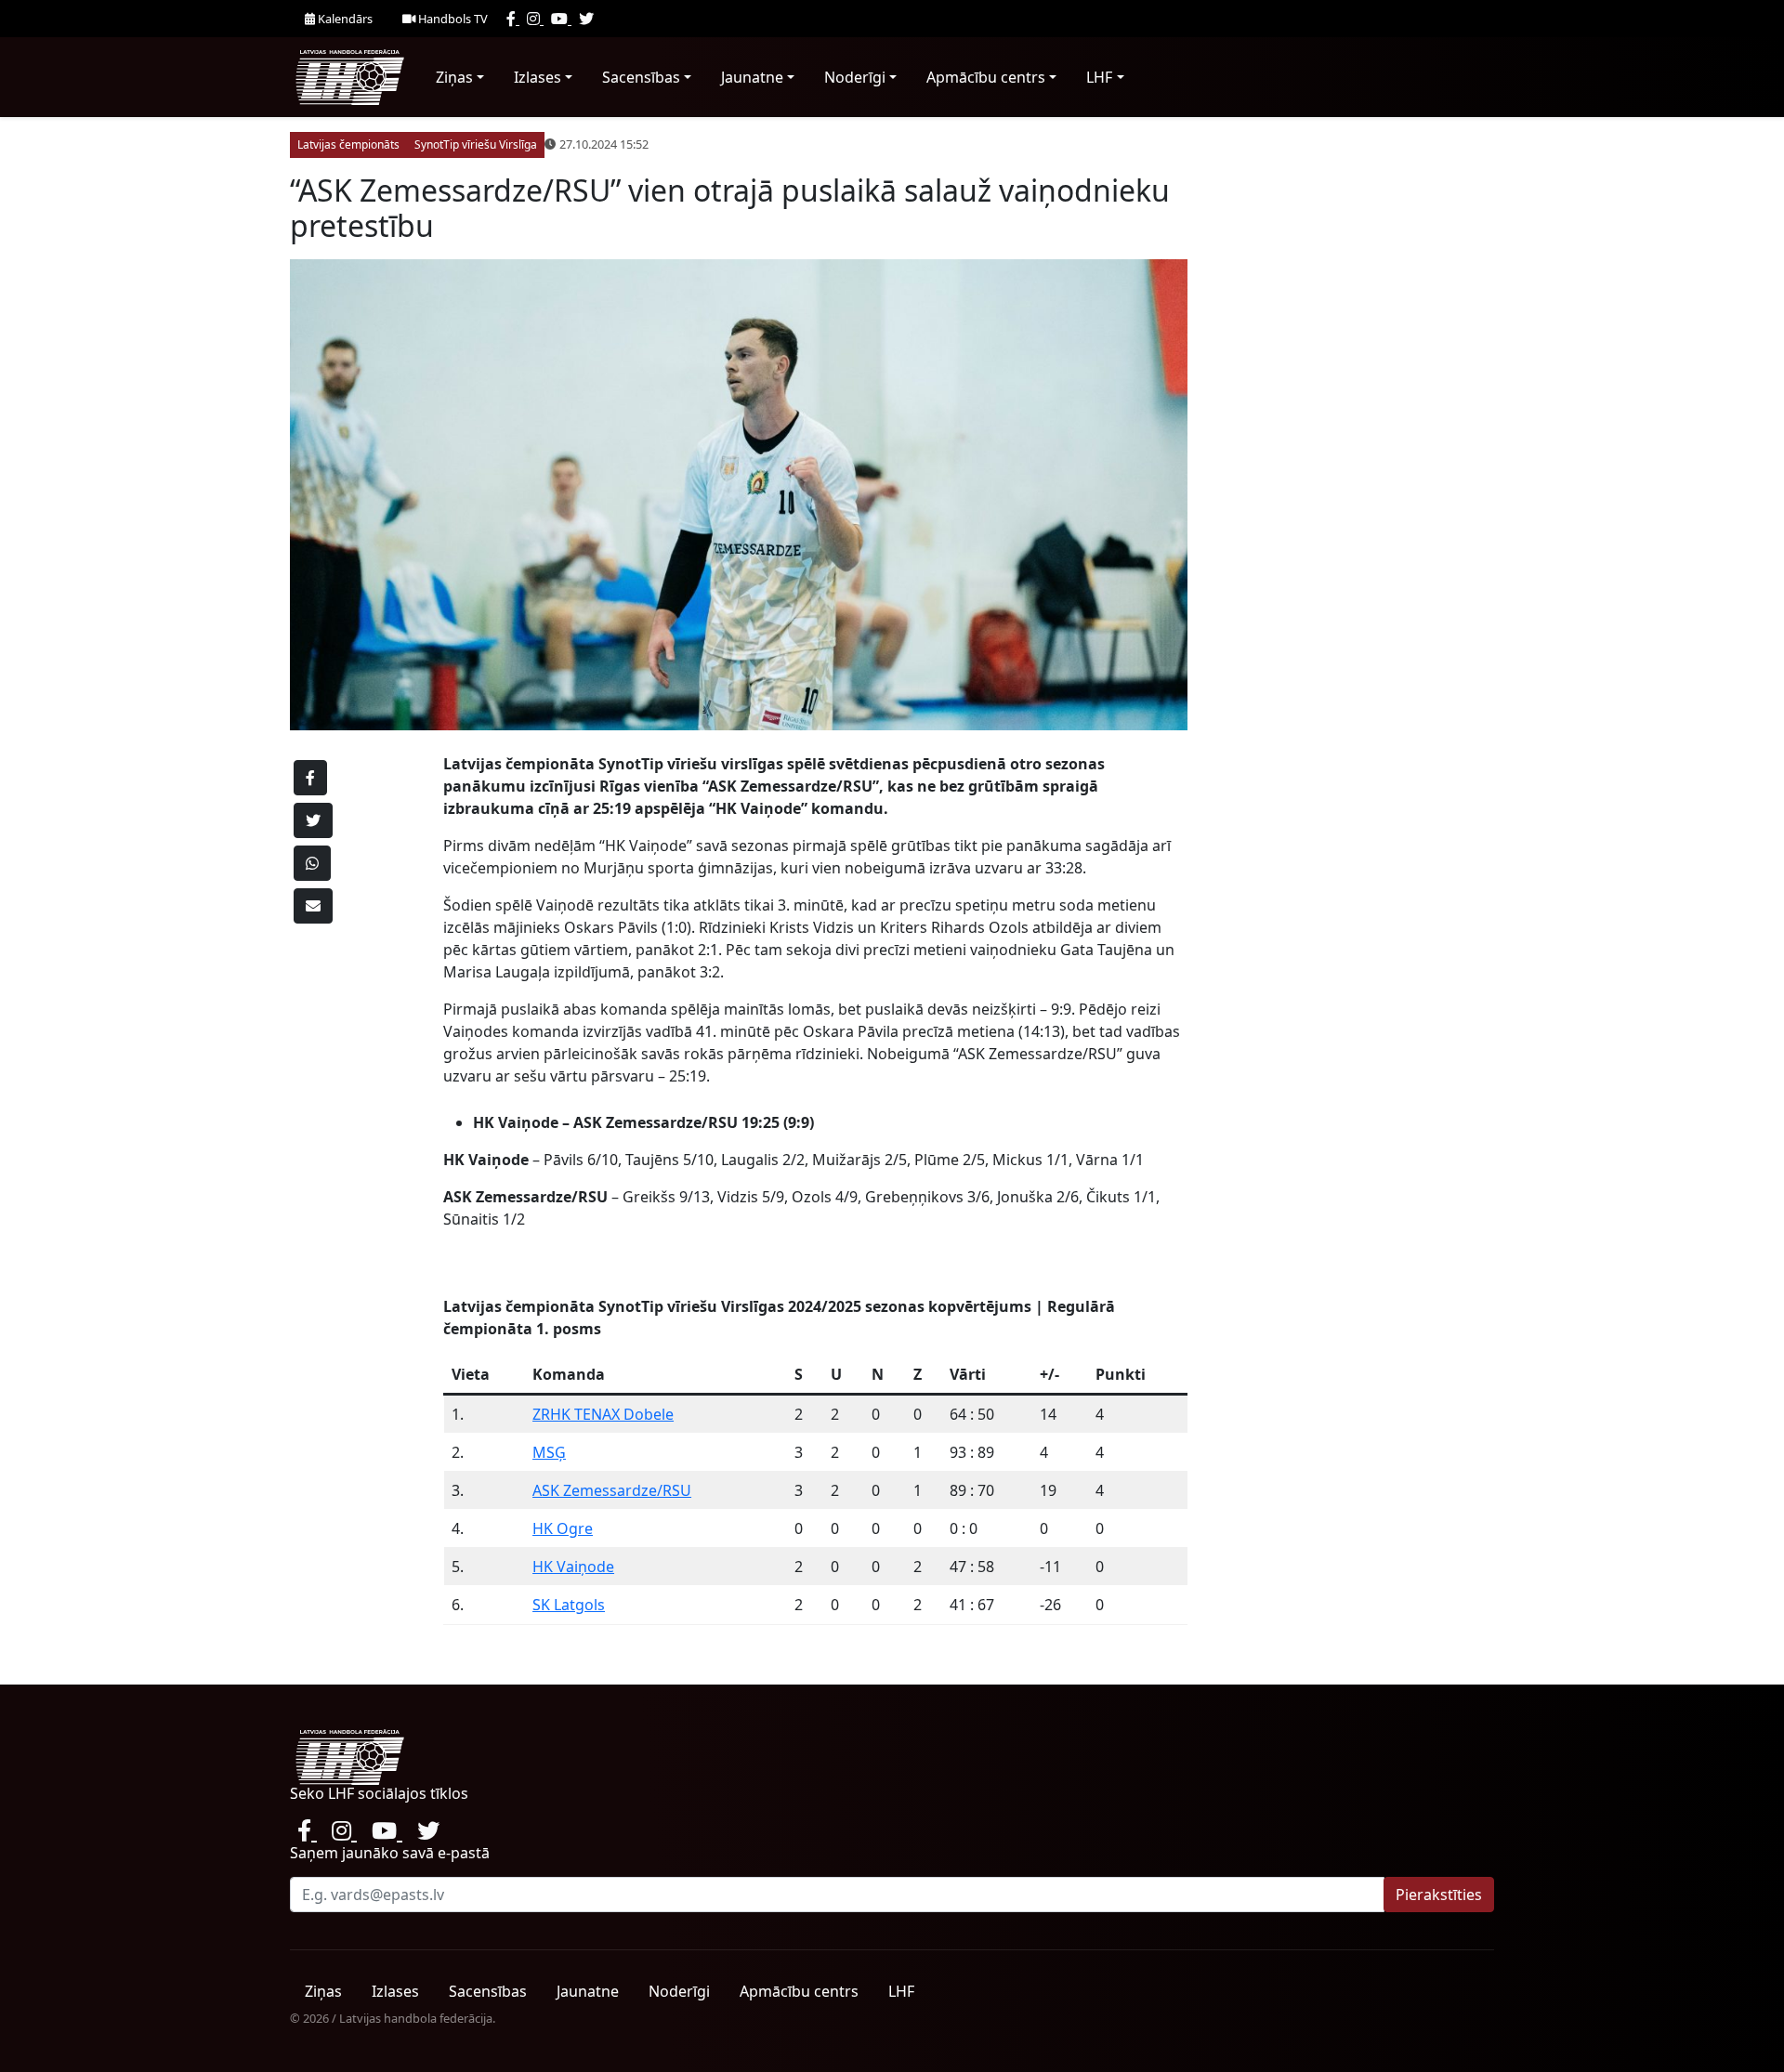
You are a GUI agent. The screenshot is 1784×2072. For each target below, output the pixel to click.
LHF (1099, 77)
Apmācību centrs (986, 77)
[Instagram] (535, 19)
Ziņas (454, 77)
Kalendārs (344, 19)
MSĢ (549, 1452)
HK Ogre (563, 1528)
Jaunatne (752, 77)
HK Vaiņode (573, 1567)
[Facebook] (513, 19)
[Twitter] (586, 19)
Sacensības (641, 77)
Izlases (538, 77)
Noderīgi (855, 77)
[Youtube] (561, 19)
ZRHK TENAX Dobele (603, 1414)
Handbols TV (452, 19)
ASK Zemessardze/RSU (612, 1490)
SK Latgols (569, 1605)
